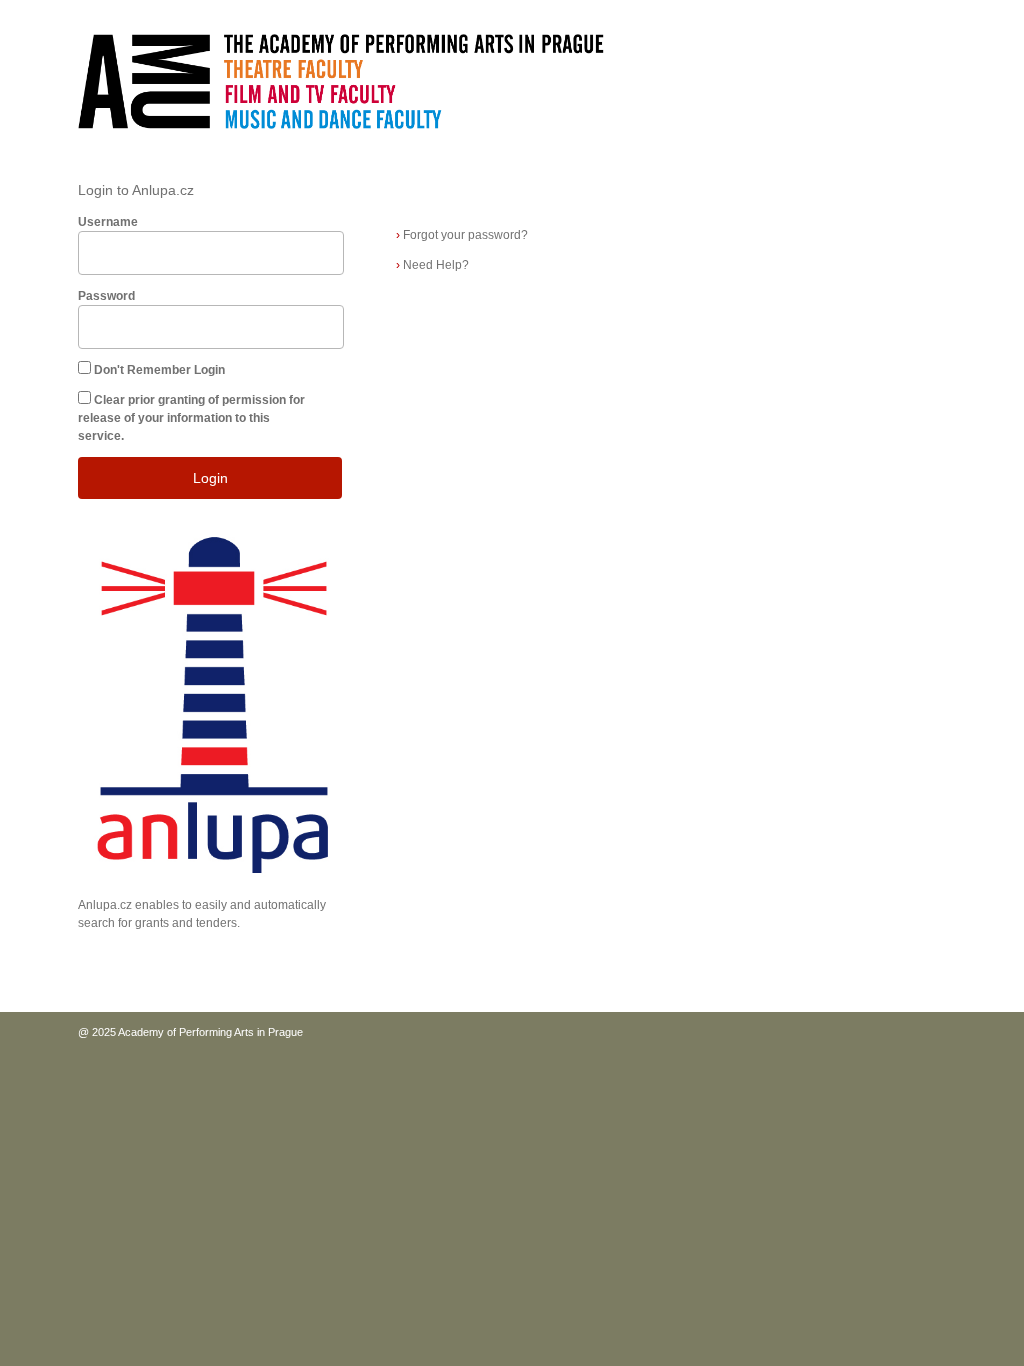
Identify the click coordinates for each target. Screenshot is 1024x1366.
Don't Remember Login (159, 370)
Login (210, 478)
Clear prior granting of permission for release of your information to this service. (191, 418)
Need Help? (432, 265)
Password (106, 296)
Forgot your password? (462, 235)
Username (108, 222)
